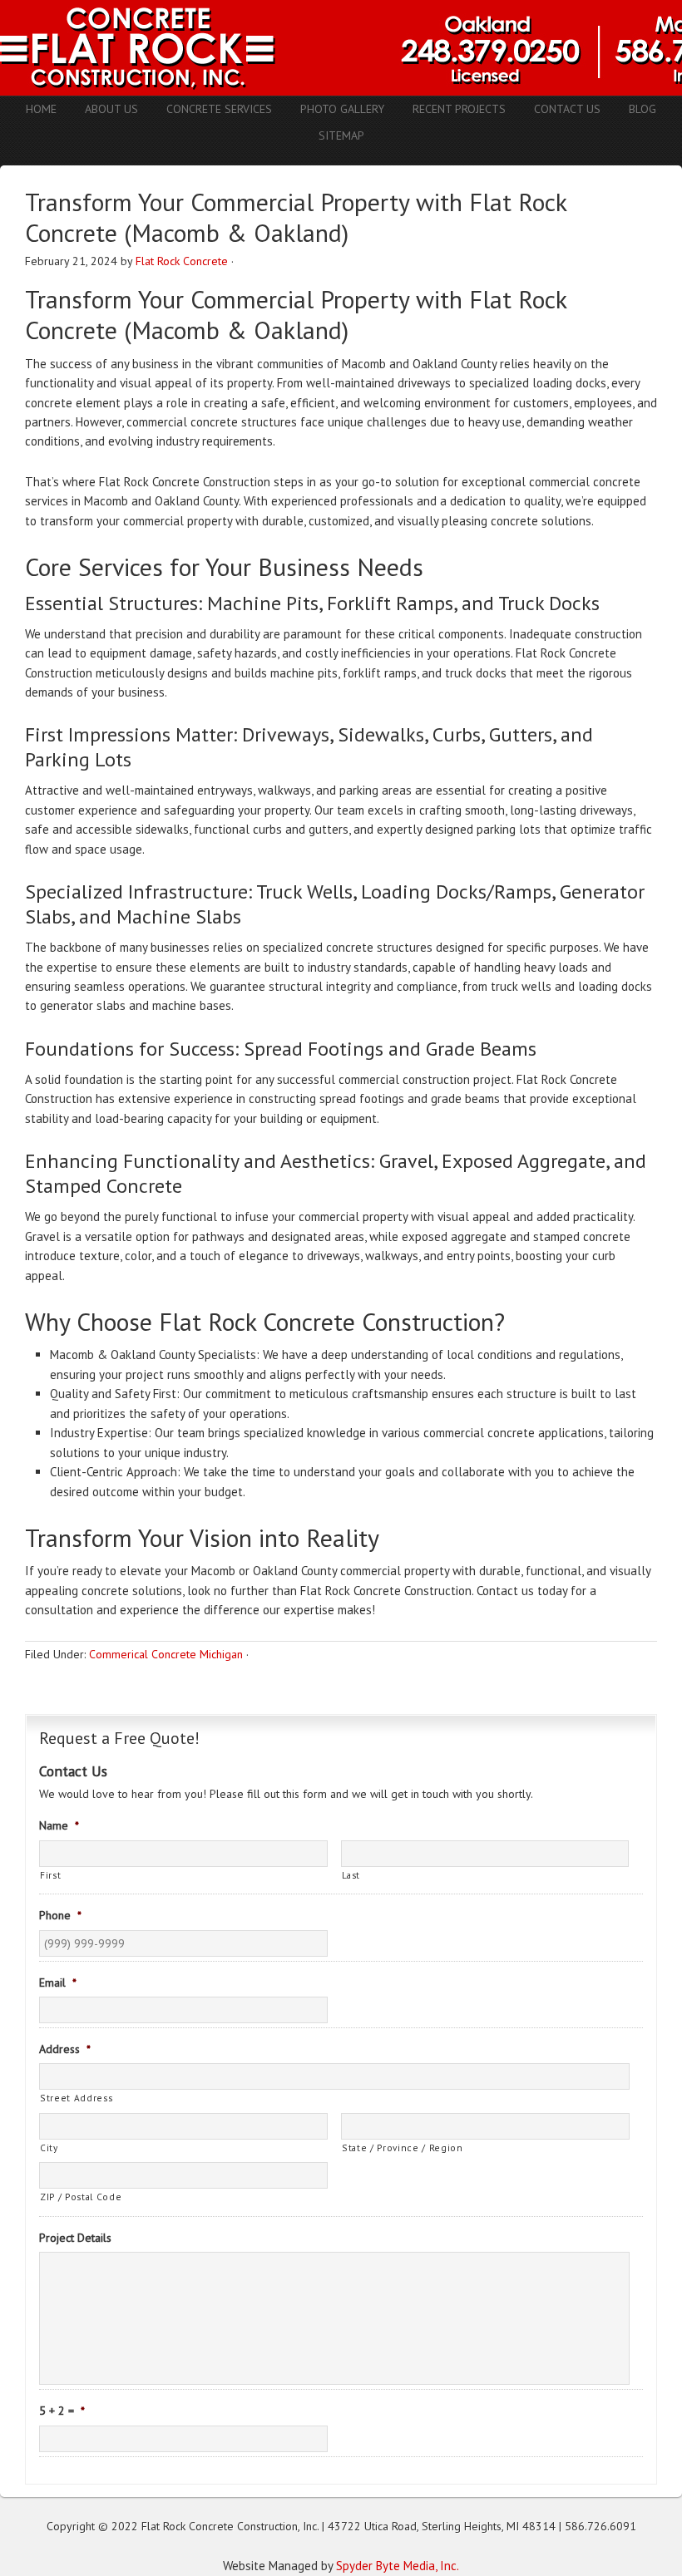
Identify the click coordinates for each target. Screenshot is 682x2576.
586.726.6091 (600, 2526)
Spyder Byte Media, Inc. (398, 2566)
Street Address (76, 2098)
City (49, 2147)
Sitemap (341, 135)
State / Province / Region (403, 2147)
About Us (111, 109)
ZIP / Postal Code (81, 2197)
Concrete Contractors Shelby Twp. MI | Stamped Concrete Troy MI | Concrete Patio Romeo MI (341, 48)
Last (351, 1875)
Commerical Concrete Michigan (166, 1654)
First (50, 1875)
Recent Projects (459, 109)
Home (41, 109)
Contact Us (567, 109)
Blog (642, 109)
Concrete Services (219, 109)
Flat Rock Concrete (182, 261)
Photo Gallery (342, 109)
